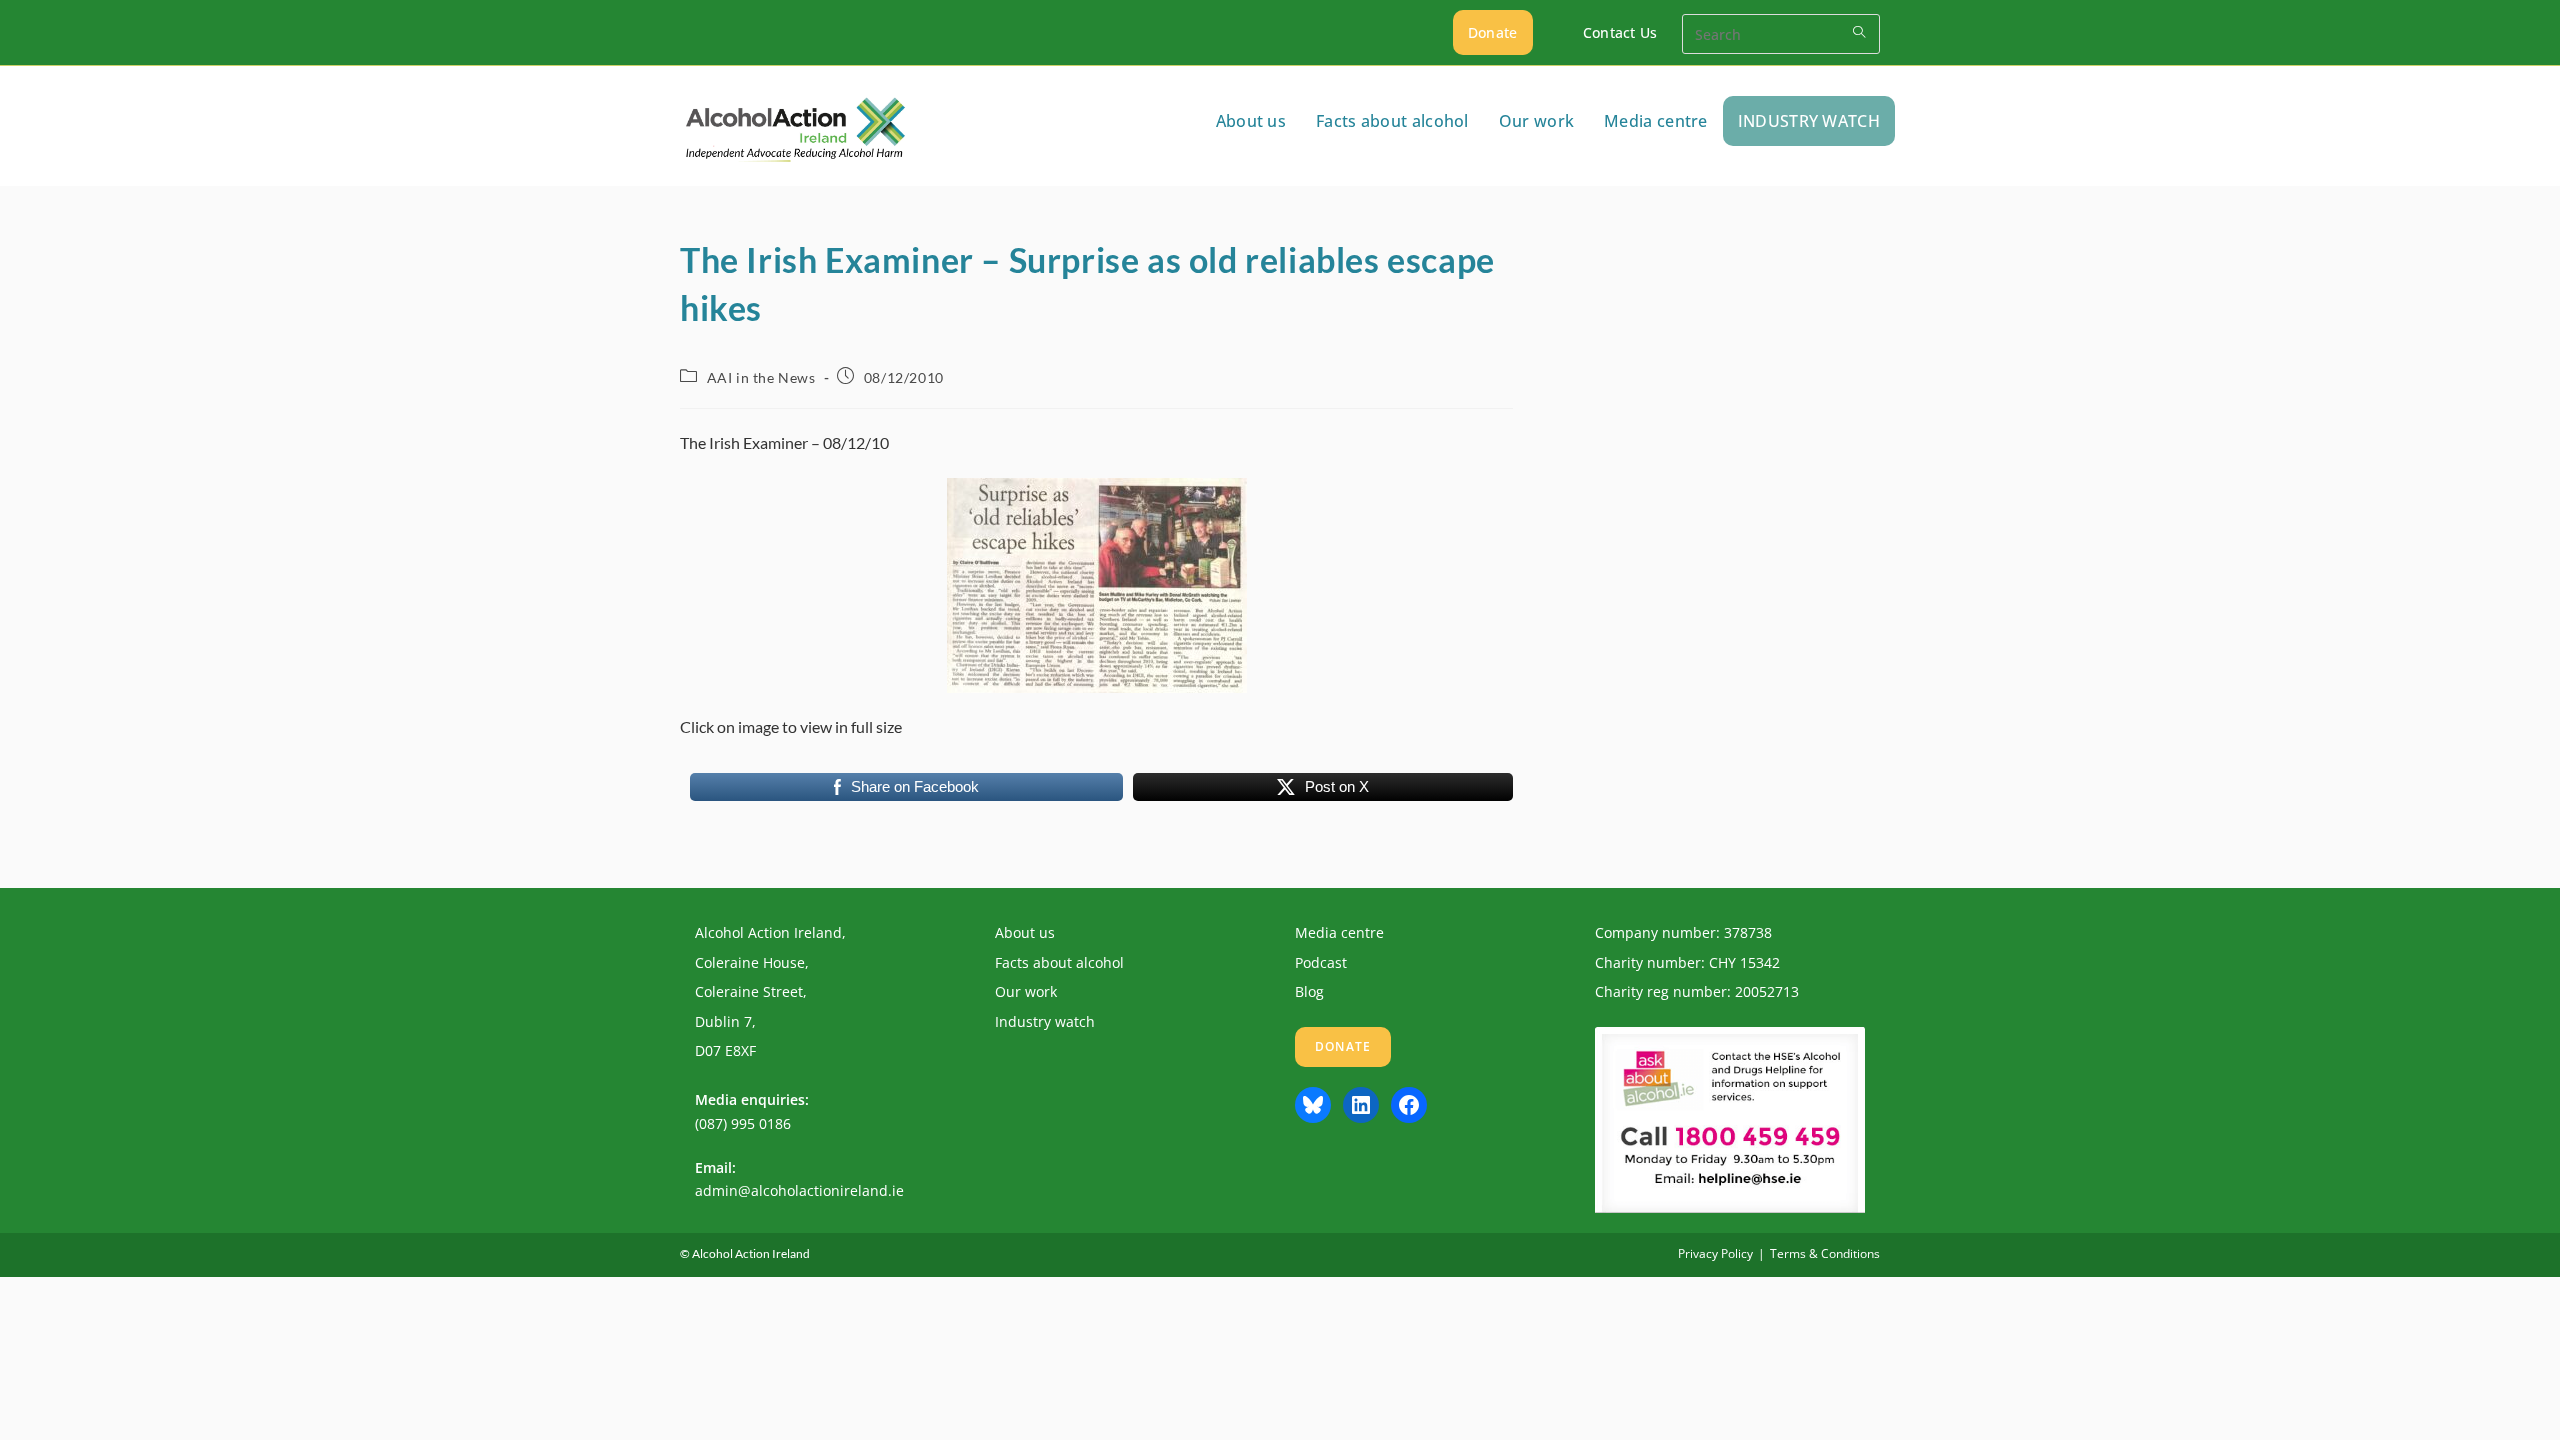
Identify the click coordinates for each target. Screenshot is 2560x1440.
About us (1025, 932)
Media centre (1339, 932)
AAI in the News (761, 377)
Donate (1493, 32)
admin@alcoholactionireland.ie (799, 1190)
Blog (1309, 991)
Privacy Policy (1715, 1253)
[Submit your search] (1860, 31)
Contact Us (1620, 32)
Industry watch (1045, 1021)
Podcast (1321, 962)
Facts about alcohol (1059, 962)
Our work (1026, 991)
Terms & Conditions (1825, 1253)
